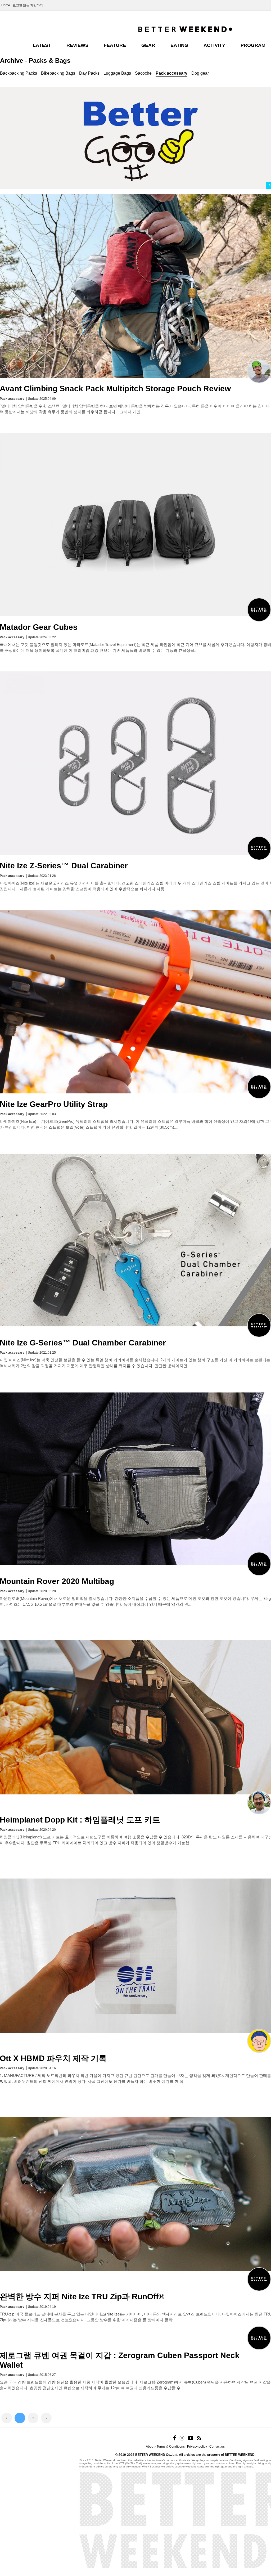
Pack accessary (171, 73)
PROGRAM (253, 45)
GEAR (148, 45)
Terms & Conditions (171, 2447)
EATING (179, 45)
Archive (12, 60)
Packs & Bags (50, 60)
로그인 (17, 5)
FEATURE (115, 45)
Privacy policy (197, 2447)
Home (6, 5)
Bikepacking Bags (58, 73)
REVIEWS (77, 45)
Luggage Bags (117, 73)
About (150, 2447)
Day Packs (89, 73)
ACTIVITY (214, 45)
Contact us (217, 2447)
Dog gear (200, 73)
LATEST (42, 45)
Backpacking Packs (19, 73)
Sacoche (143, 73)
